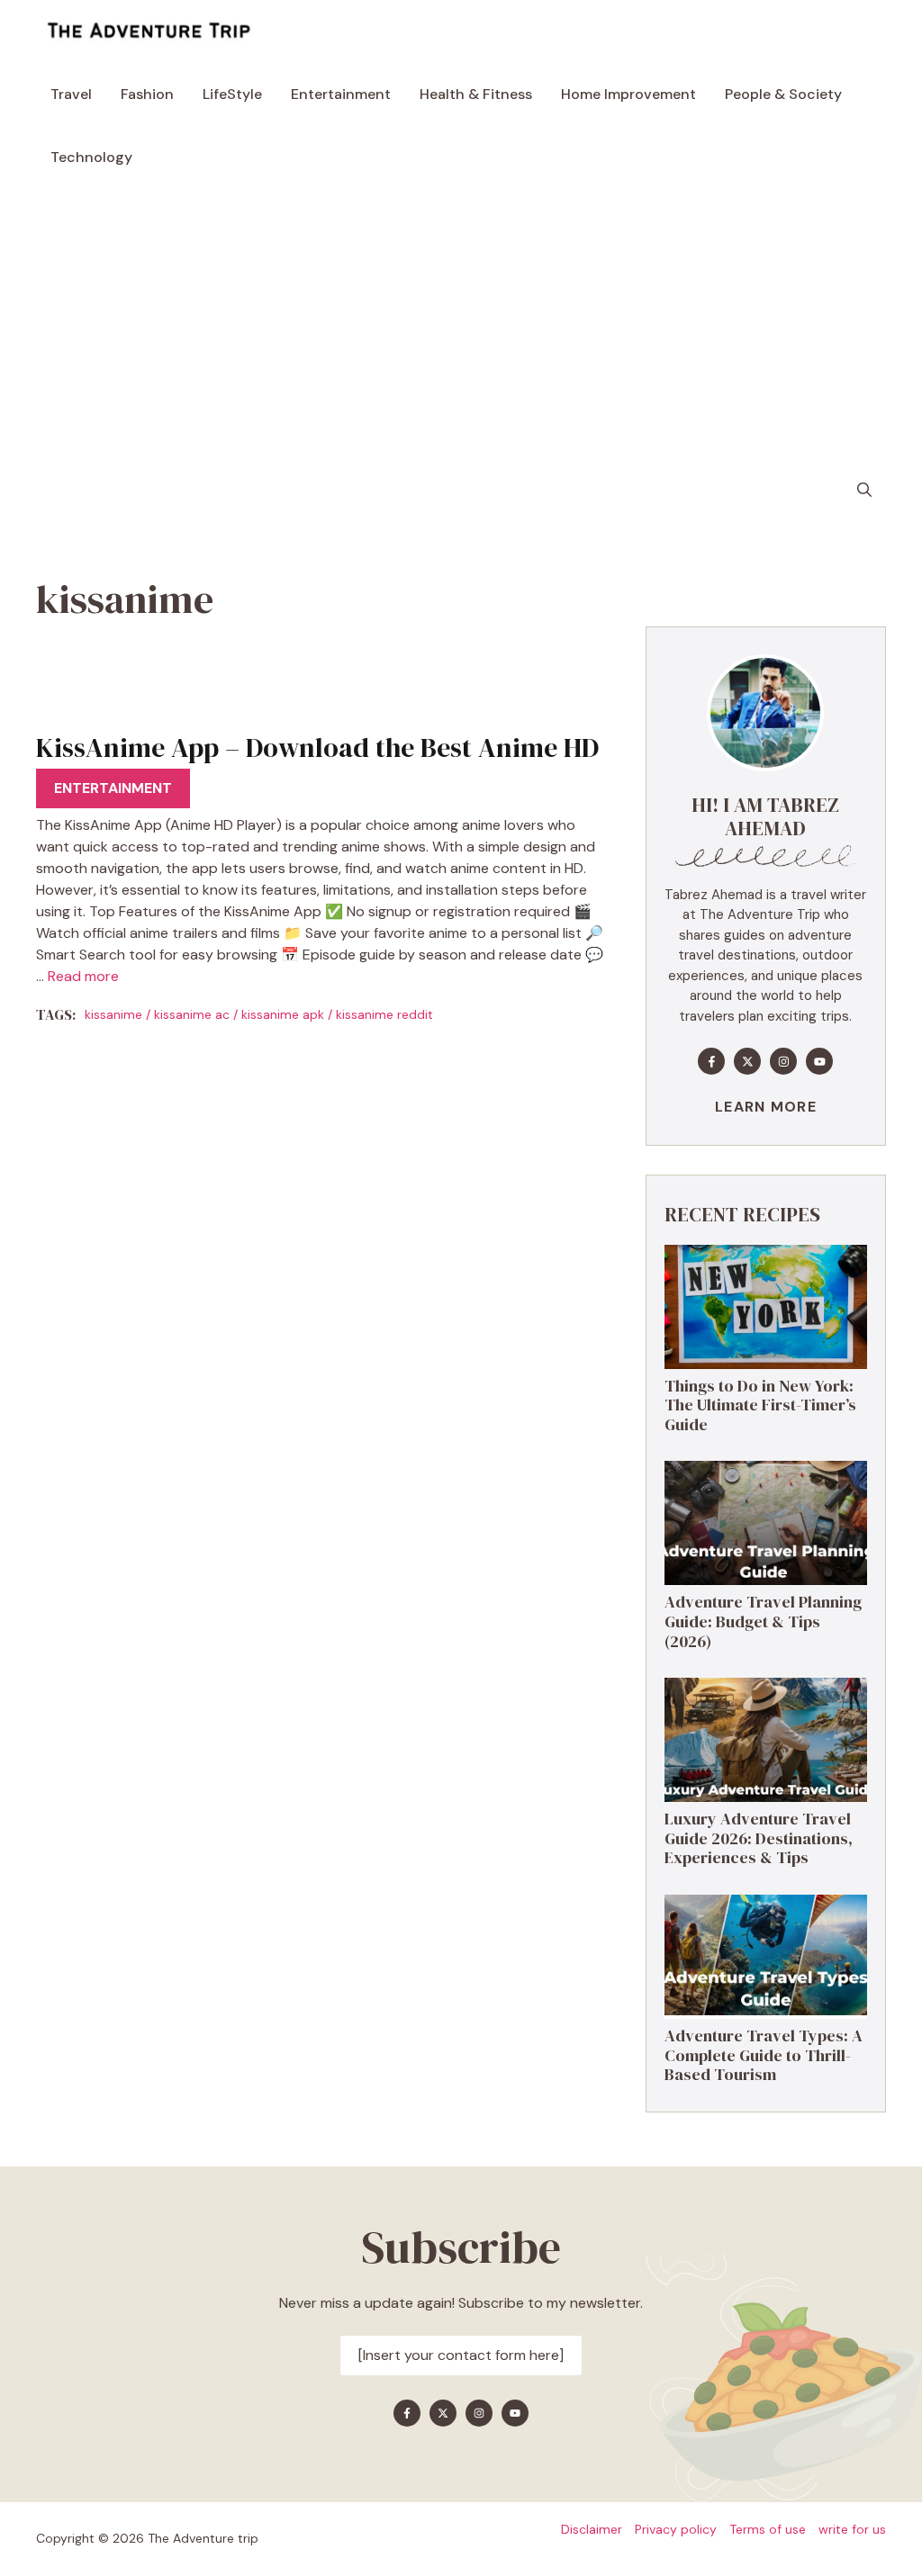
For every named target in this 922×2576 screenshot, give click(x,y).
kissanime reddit (384, 1014)
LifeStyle (232, 94)
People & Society (783, 94)
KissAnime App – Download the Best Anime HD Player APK (317, 764)
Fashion (147, 94)
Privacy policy (676, 2529)
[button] (864, 491)
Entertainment (341, 94)
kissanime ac (192, 1014)
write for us (852, 2529)
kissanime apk (283, 1014)
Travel (71, 94)
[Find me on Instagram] (783, 1061)
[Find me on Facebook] (711, 1061)
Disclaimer (592, 2529)
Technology (91, 157)
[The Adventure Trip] (149, 32)
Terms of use (768, 2529)
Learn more (766, 1107)
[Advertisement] (461, 324)
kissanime (113, 1014)
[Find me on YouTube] (819, 1061)
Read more (83, 976)
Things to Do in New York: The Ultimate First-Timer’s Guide (760, 1405)
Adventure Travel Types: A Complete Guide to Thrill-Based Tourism (764, 2055)
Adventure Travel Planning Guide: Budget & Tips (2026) (763, 1621)
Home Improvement (628, 94)
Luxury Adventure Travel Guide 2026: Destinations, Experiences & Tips (759, 1838)
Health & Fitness (476, 94)
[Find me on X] (747, 1061)
